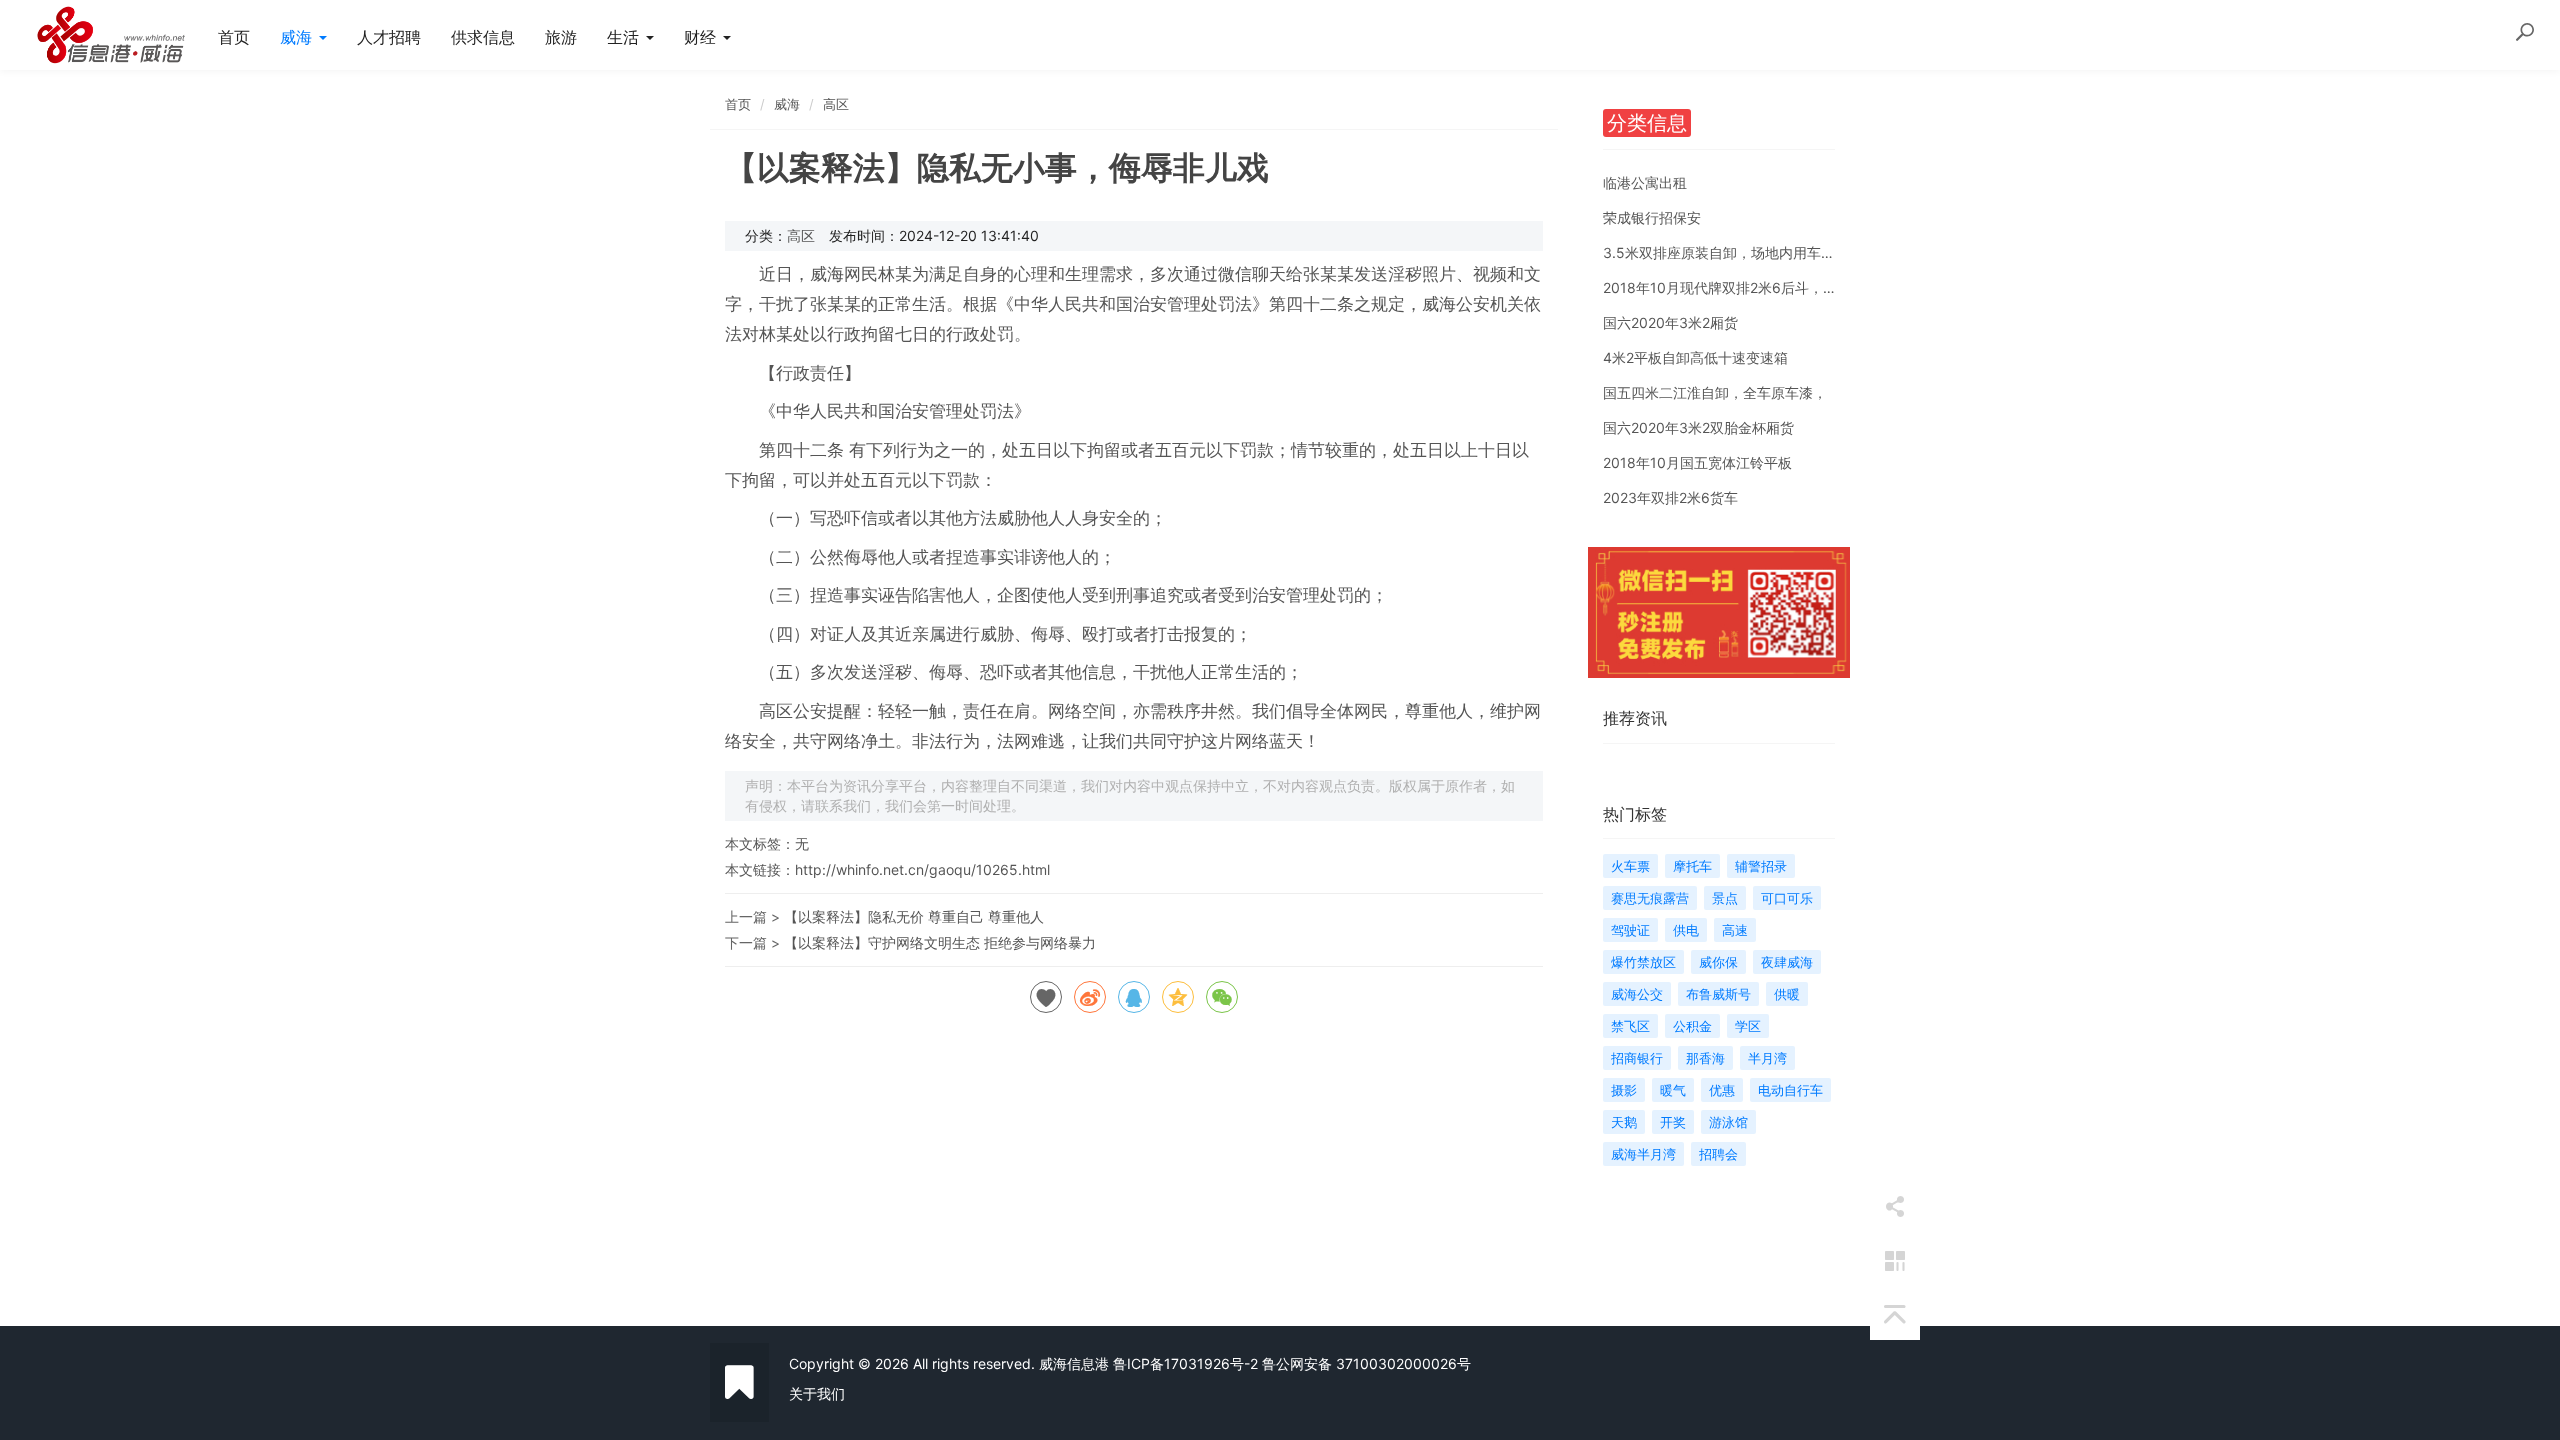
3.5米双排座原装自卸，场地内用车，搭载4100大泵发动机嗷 (1792, 252)
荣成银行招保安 (1652, 217)
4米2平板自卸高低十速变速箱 (1695, 357)
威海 (298, 37)
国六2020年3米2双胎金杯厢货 (1698, 427)
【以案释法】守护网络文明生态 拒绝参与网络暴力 (940, 942)
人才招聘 (389, 37)
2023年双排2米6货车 (1670, 497)
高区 (836, 104)
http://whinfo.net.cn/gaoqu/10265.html (922, 869)
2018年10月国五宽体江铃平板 (1697, 462)
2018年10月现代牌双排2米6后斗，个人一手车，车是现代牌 (1790, 287)
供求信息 (483, 37)
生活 (625, 37)
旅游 (561, 37)
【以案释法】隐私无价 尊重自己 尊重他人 (914, 916)
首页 (234, 37)
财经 (702, 37)
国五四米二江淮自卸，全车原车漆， (1715, 392)
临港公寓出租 (1645, 182)
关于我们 (817, 1393)
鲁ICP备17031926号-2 (1185, 1363)
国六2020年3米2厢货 (1670, 322)
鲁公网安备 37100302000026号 (1366, 1363)
